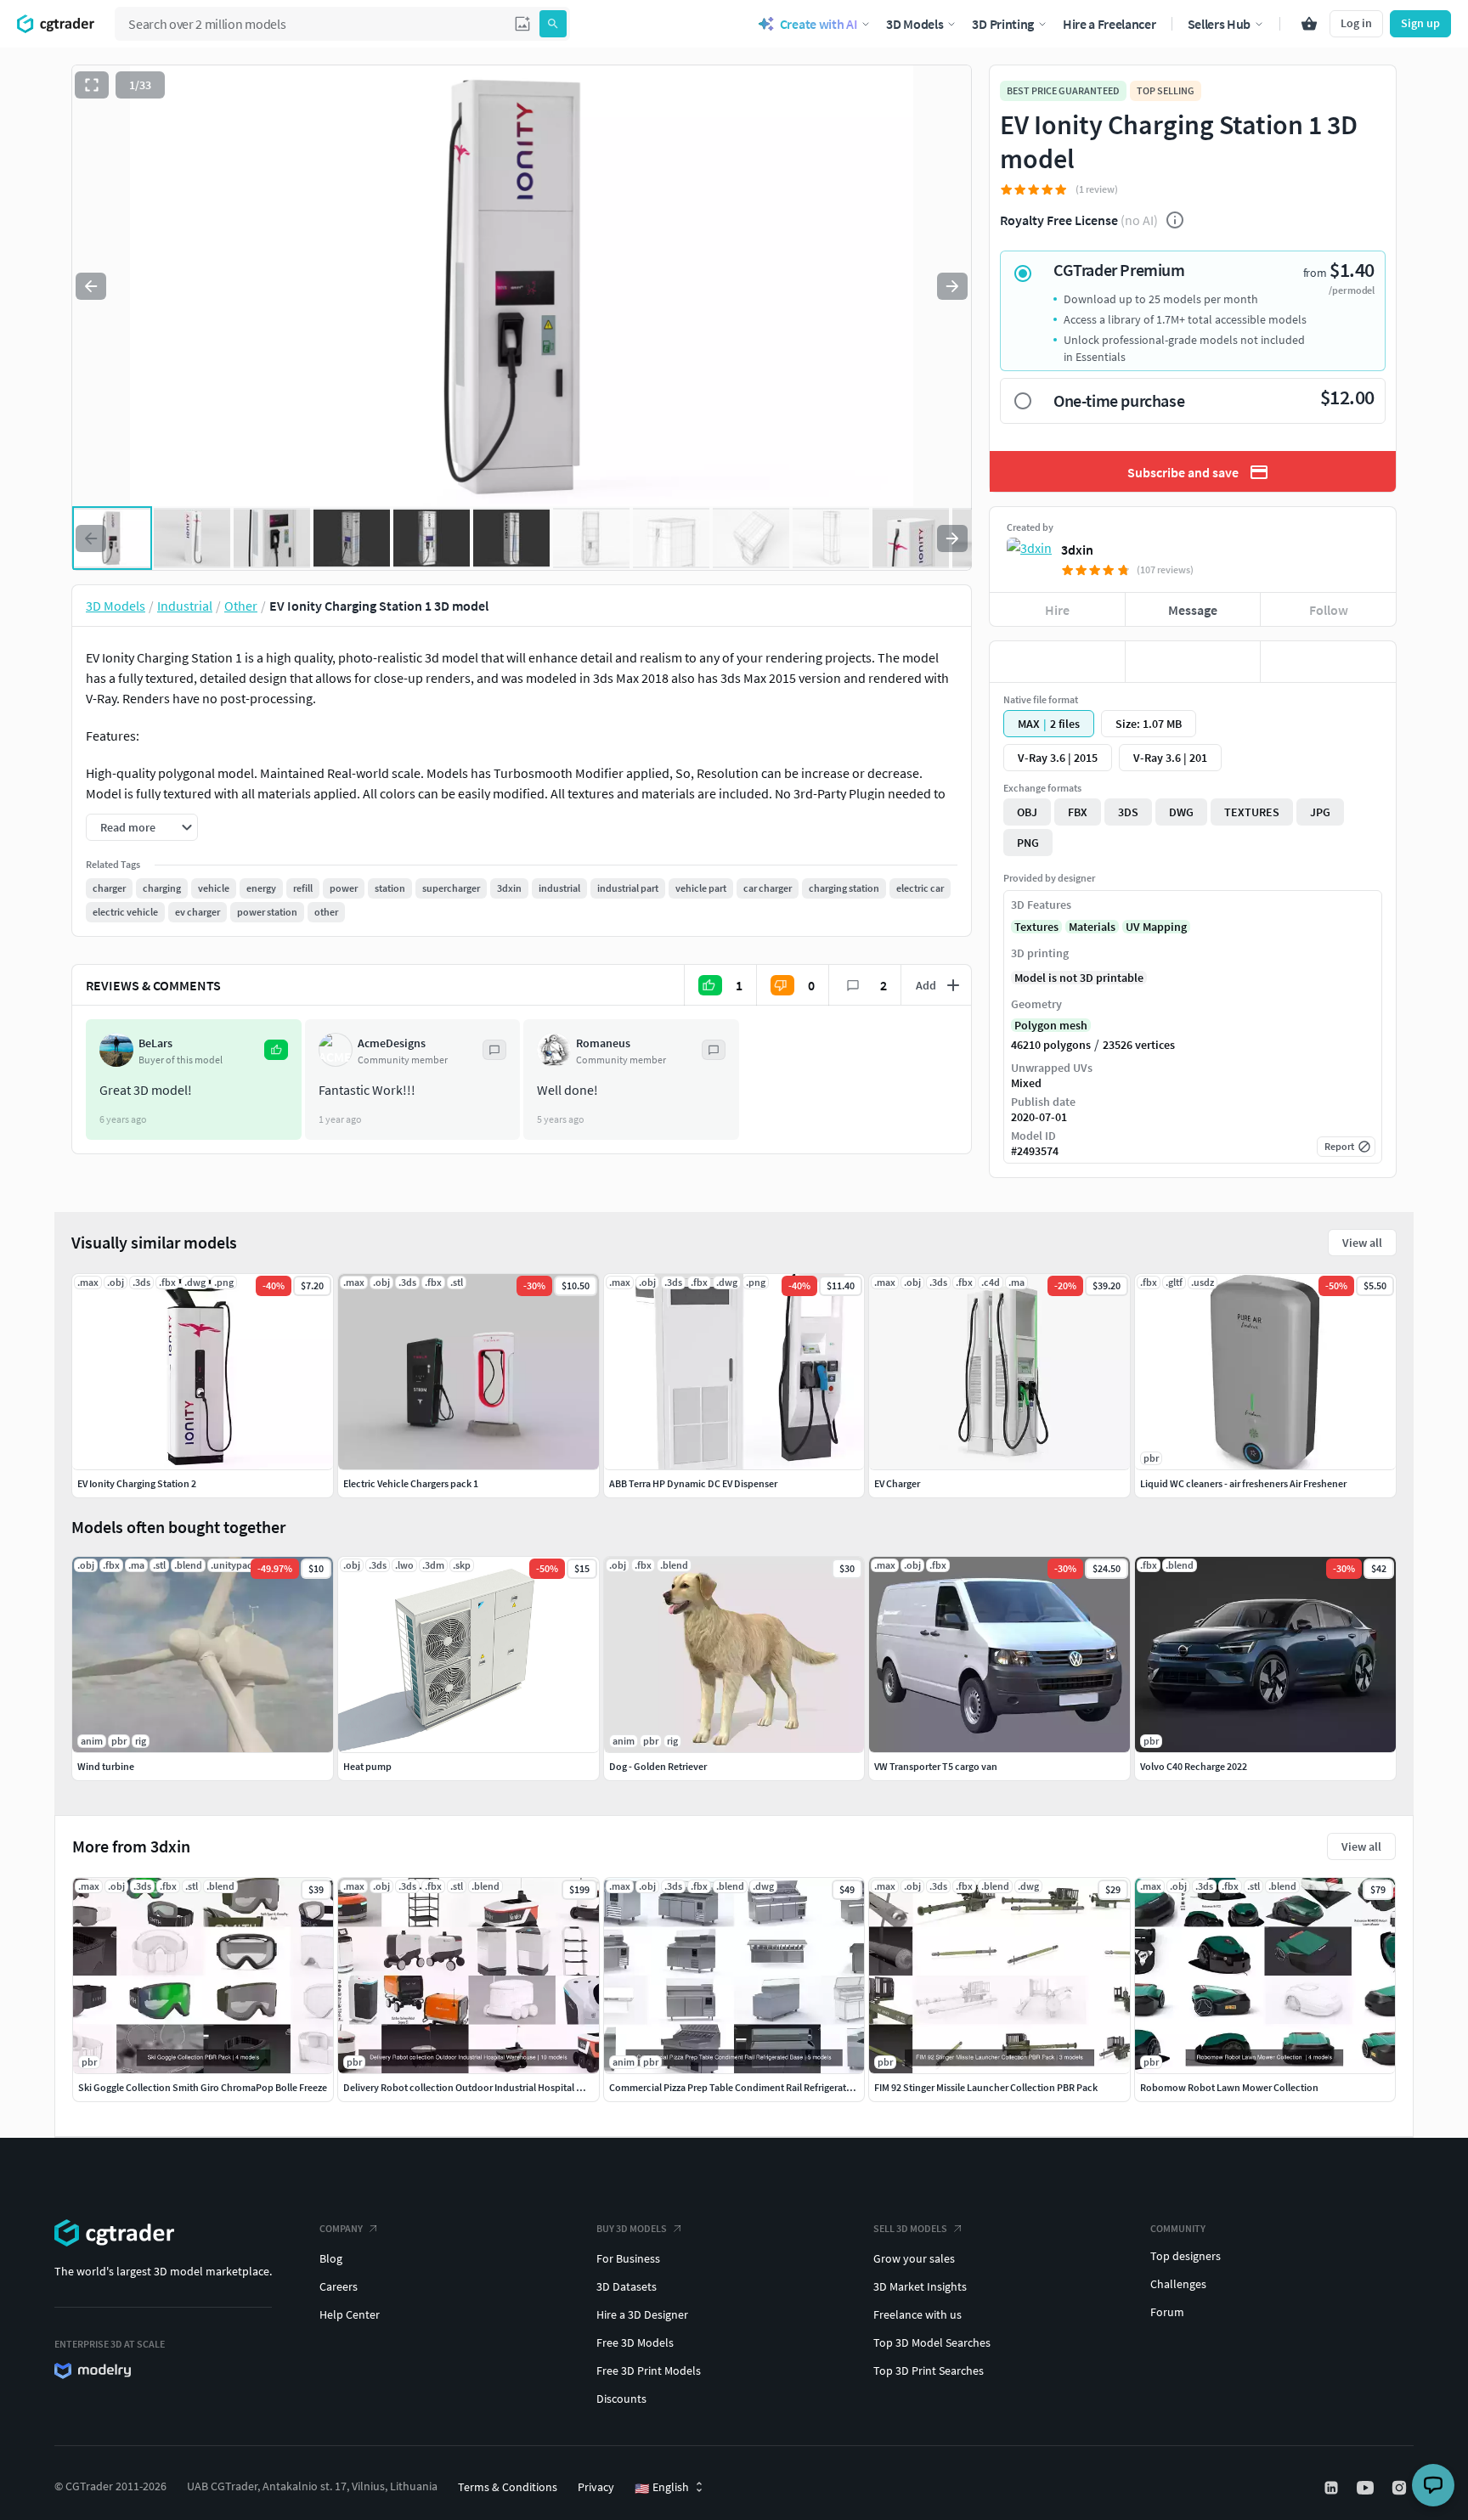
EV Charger (897, 1483)
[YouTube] (1367, 2488)
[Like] (1057, 662)
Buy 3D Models (632, 2228)
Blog (331, 2258)
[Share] (1328, 662)
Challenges (1178, 2284)
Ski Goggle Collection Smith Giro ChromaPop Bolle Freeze (203, 2087)
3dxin (1077, 550)
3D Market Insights (920, 2286)
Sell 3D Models (910, 2228)
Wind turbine (106, 1766)
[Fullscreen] (92, 85)
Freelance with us (918, 2314)
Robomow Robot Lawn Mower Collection (1229, 2087)
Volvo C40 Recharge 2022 (1194, 1766)
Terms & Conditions (508, 2487)
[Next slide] (952, 286)
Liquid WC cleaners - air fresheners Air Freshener (1243, 1483)
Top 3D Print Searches (929, 2371)
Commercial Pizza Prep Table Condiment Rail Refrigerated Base (744, 2087)
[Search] (553, 24)
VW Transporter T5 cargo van (936, 1766)
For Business (628, 2258)
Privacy (596, 2487)
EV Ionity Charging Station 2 (137, 1483)
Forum (1167, 2312)
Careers (339, 2286)
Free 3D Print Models (649, 2371)
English (662, 2488)
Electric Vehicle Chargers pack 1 (411, 1483)
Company (341, 2228)
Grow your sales (914, 2258)
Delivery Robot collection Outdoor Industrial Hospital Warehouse (484, 2087)
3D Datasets (627, 2286)
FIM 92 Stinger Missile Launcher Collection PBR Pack (986, 2087)
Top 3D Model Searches (932, 2342)
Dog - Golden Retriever (658, 1766)
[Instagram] (1401, 2488)
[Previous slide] (91, 286)
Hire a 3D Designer (642, 2314)
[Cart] (1309, 24)
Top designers (1186, 2256)
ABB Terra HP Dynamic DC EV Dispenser (693, 1483)
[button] (522, 24)
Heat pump (367, 1766)
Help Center (350, 2314)
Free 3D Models (635, 2342)
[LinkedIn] (1333, 2488)
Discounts (621, 2399)
